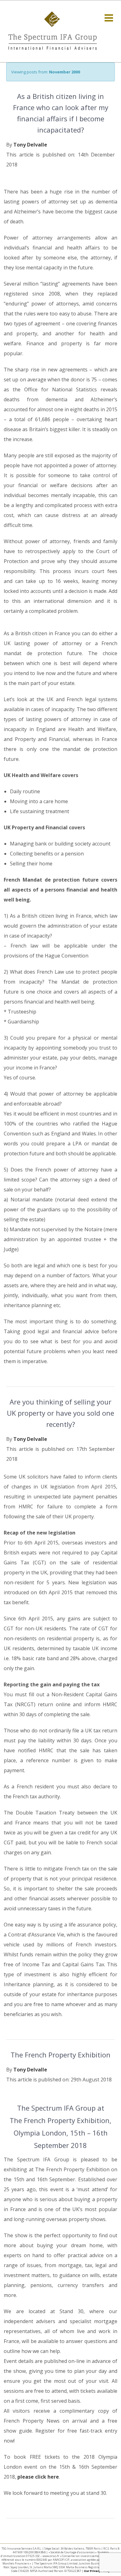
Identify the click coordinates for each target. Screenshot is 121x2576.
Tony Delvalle (30, 145)
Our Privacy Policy (97, 2571)
